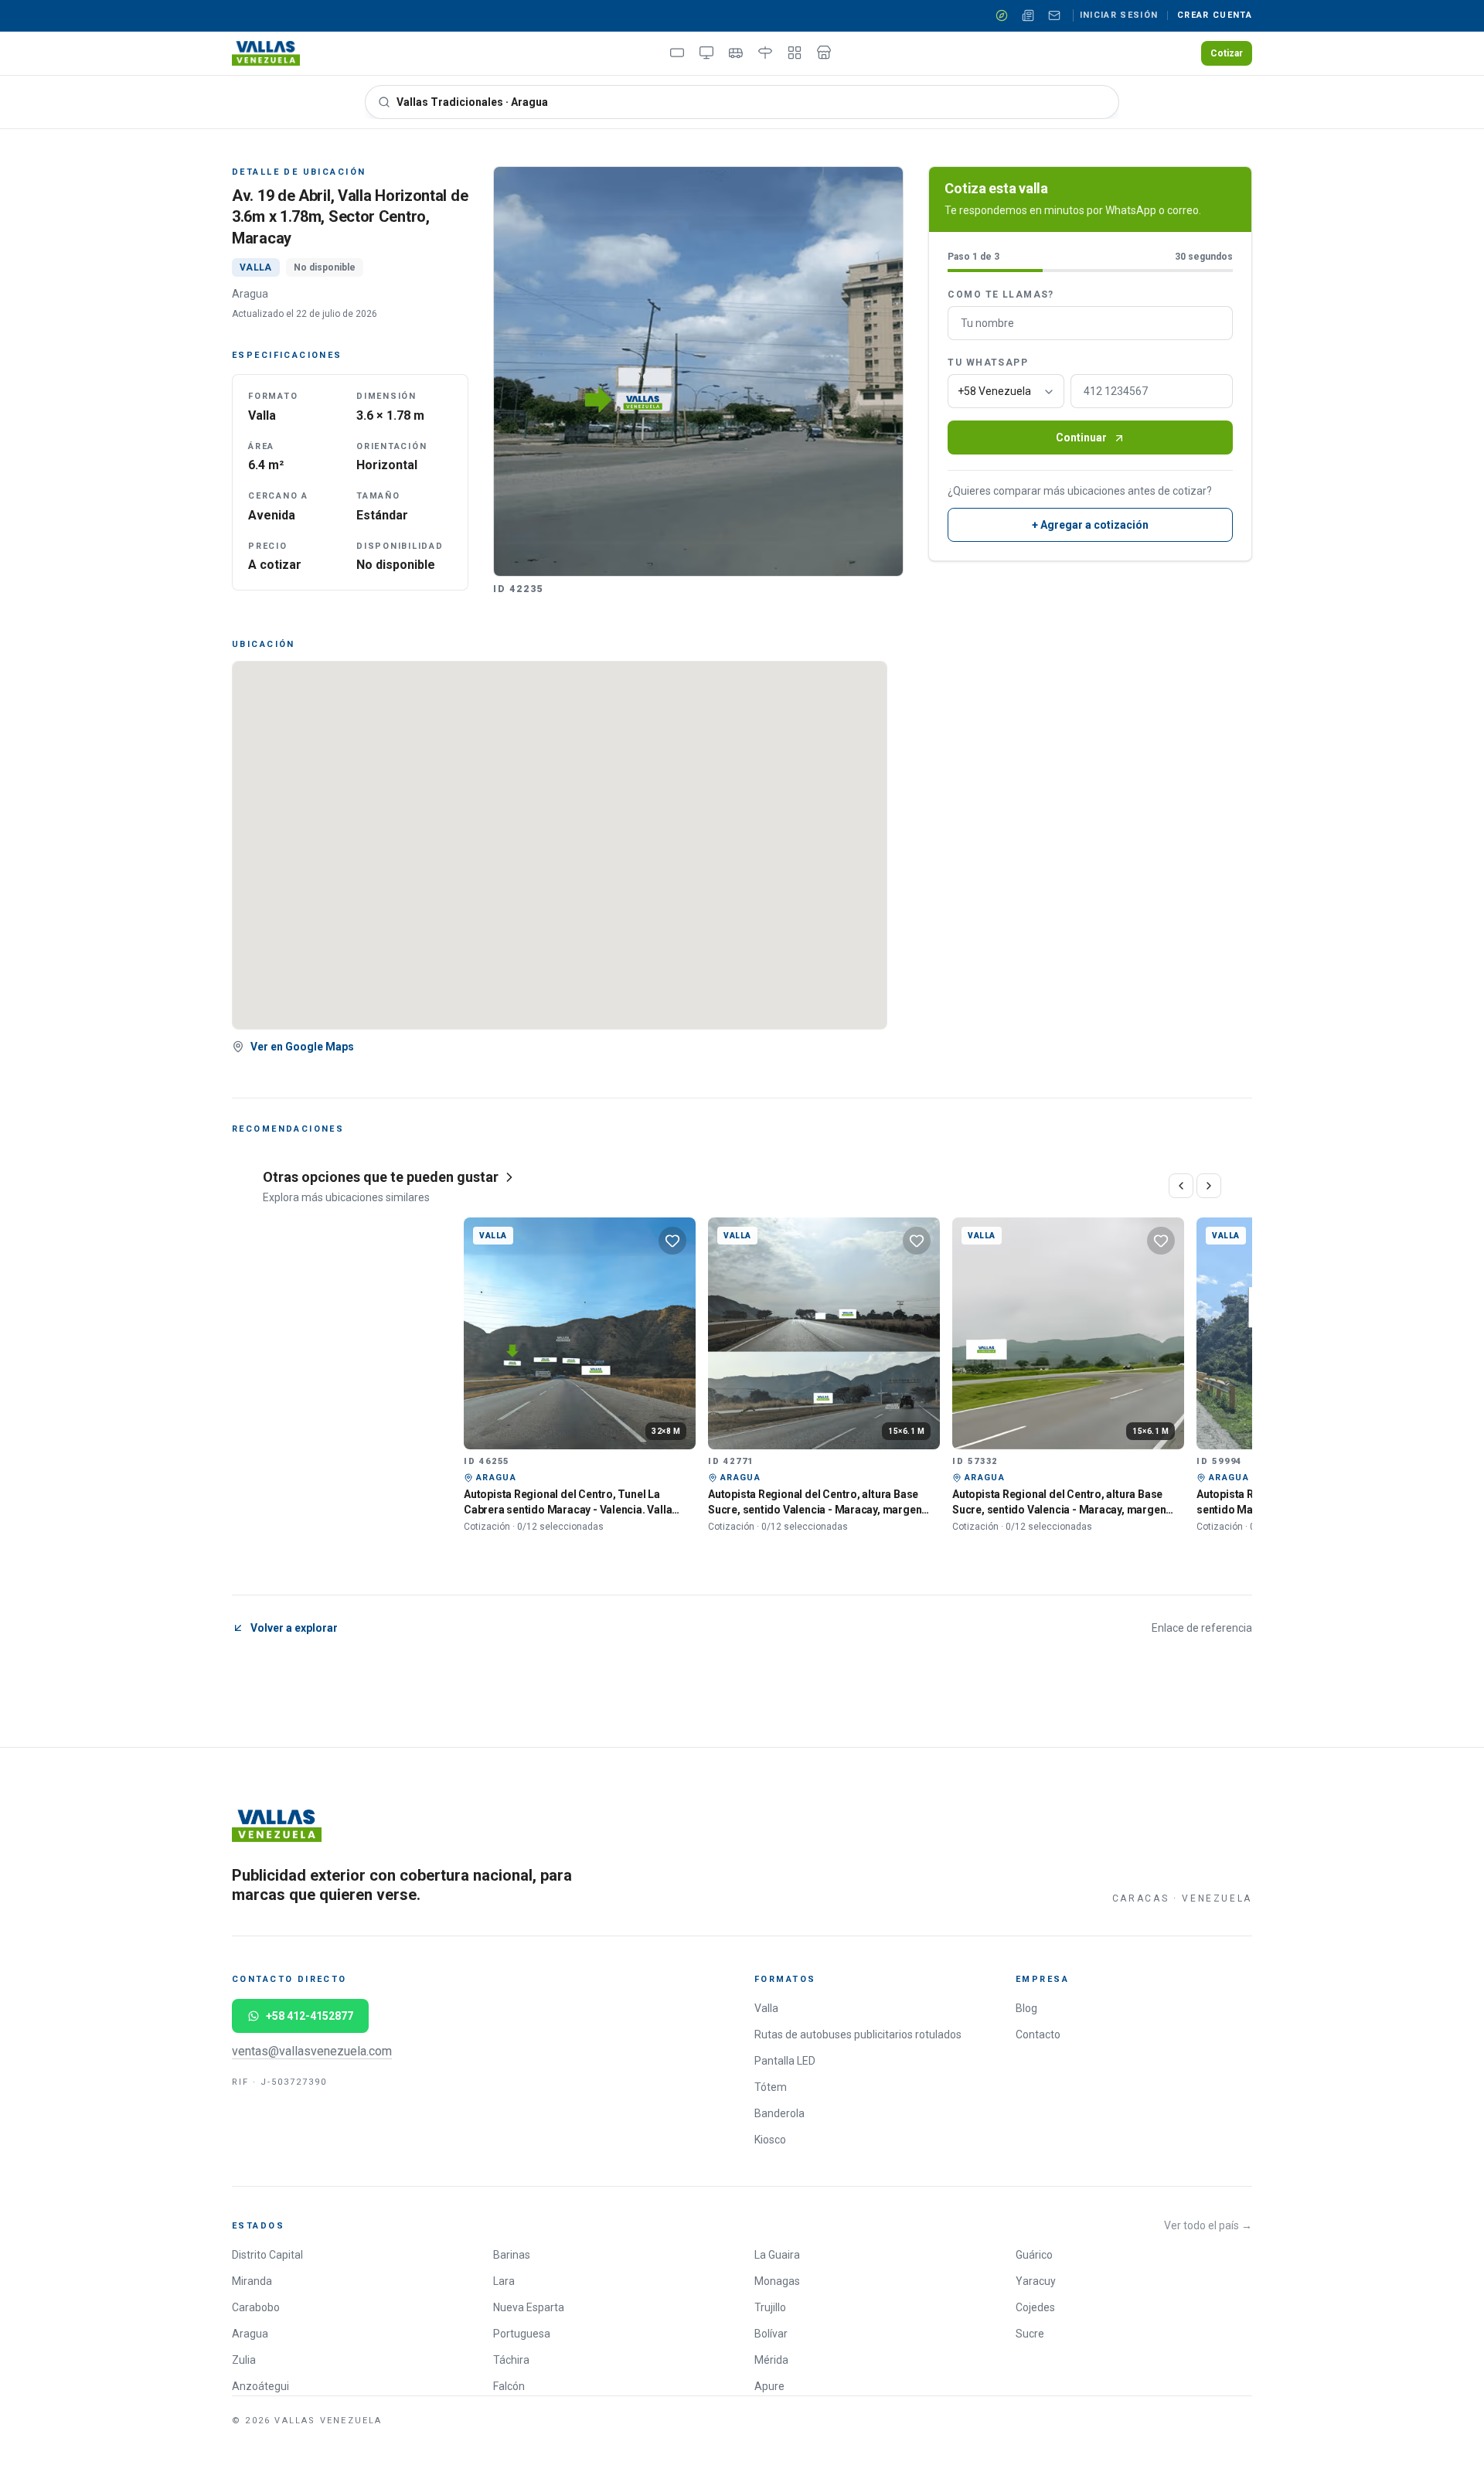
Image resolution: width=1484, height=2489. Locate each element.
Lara (504, 2281)
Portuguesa (522, 2334)
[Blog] (1028, 15)
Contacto (1038, 2034)
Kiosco (770, 2140)
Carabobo (256, 2307)
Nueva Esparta (529, 2307)
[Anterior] (1181, 1186)
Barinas (512, 2255)
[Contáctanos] (1054, 15)
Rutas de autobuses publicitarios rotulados (858, 2034)
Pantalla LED (785, 2061)
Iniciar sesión (1119, 15)
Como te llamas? (1001, 295)
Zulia (244, 2360)
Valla (766, 2008)
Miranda (252, 2281)
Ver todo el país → (1208, 2225)
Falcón (509, 2386)
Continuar (1081, 438)
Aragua (250, 2334)
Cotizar (1227, 53)
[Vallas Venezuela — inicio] (266, 53)
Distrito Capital (267, 2255)
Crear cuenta (1215, 15)
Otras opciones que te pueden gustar (381, 1177)
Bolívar (771, 2334)
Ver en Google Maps (302, 1047)
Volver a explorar (294, 1628)
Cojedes (1035, 2307)
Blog (1026, 2008)
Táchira (511, 2360)
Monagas (777, 2281)
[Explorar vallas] (1002, 15)
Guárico (1034, 2255)
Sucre (1030, 2334)
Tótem (771, 2087)
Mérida (771, 2360)
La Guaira (777, 2255)
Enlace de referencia (1202, 1628)
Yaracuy (1036, 2281)
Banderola (779, 2113)
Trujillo (770, 2307)
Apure (769, 2386)
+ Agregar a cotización (1090, 526)
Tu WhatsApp (988, 363)
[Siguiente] (1209, 1186)
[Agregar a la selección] (672, 1241)
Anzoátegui (260, 2386)
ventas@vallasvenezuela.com (312, 2051)
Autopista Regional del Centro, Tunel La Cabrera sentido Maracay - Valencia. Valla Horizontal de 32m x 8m (568, 1509)
